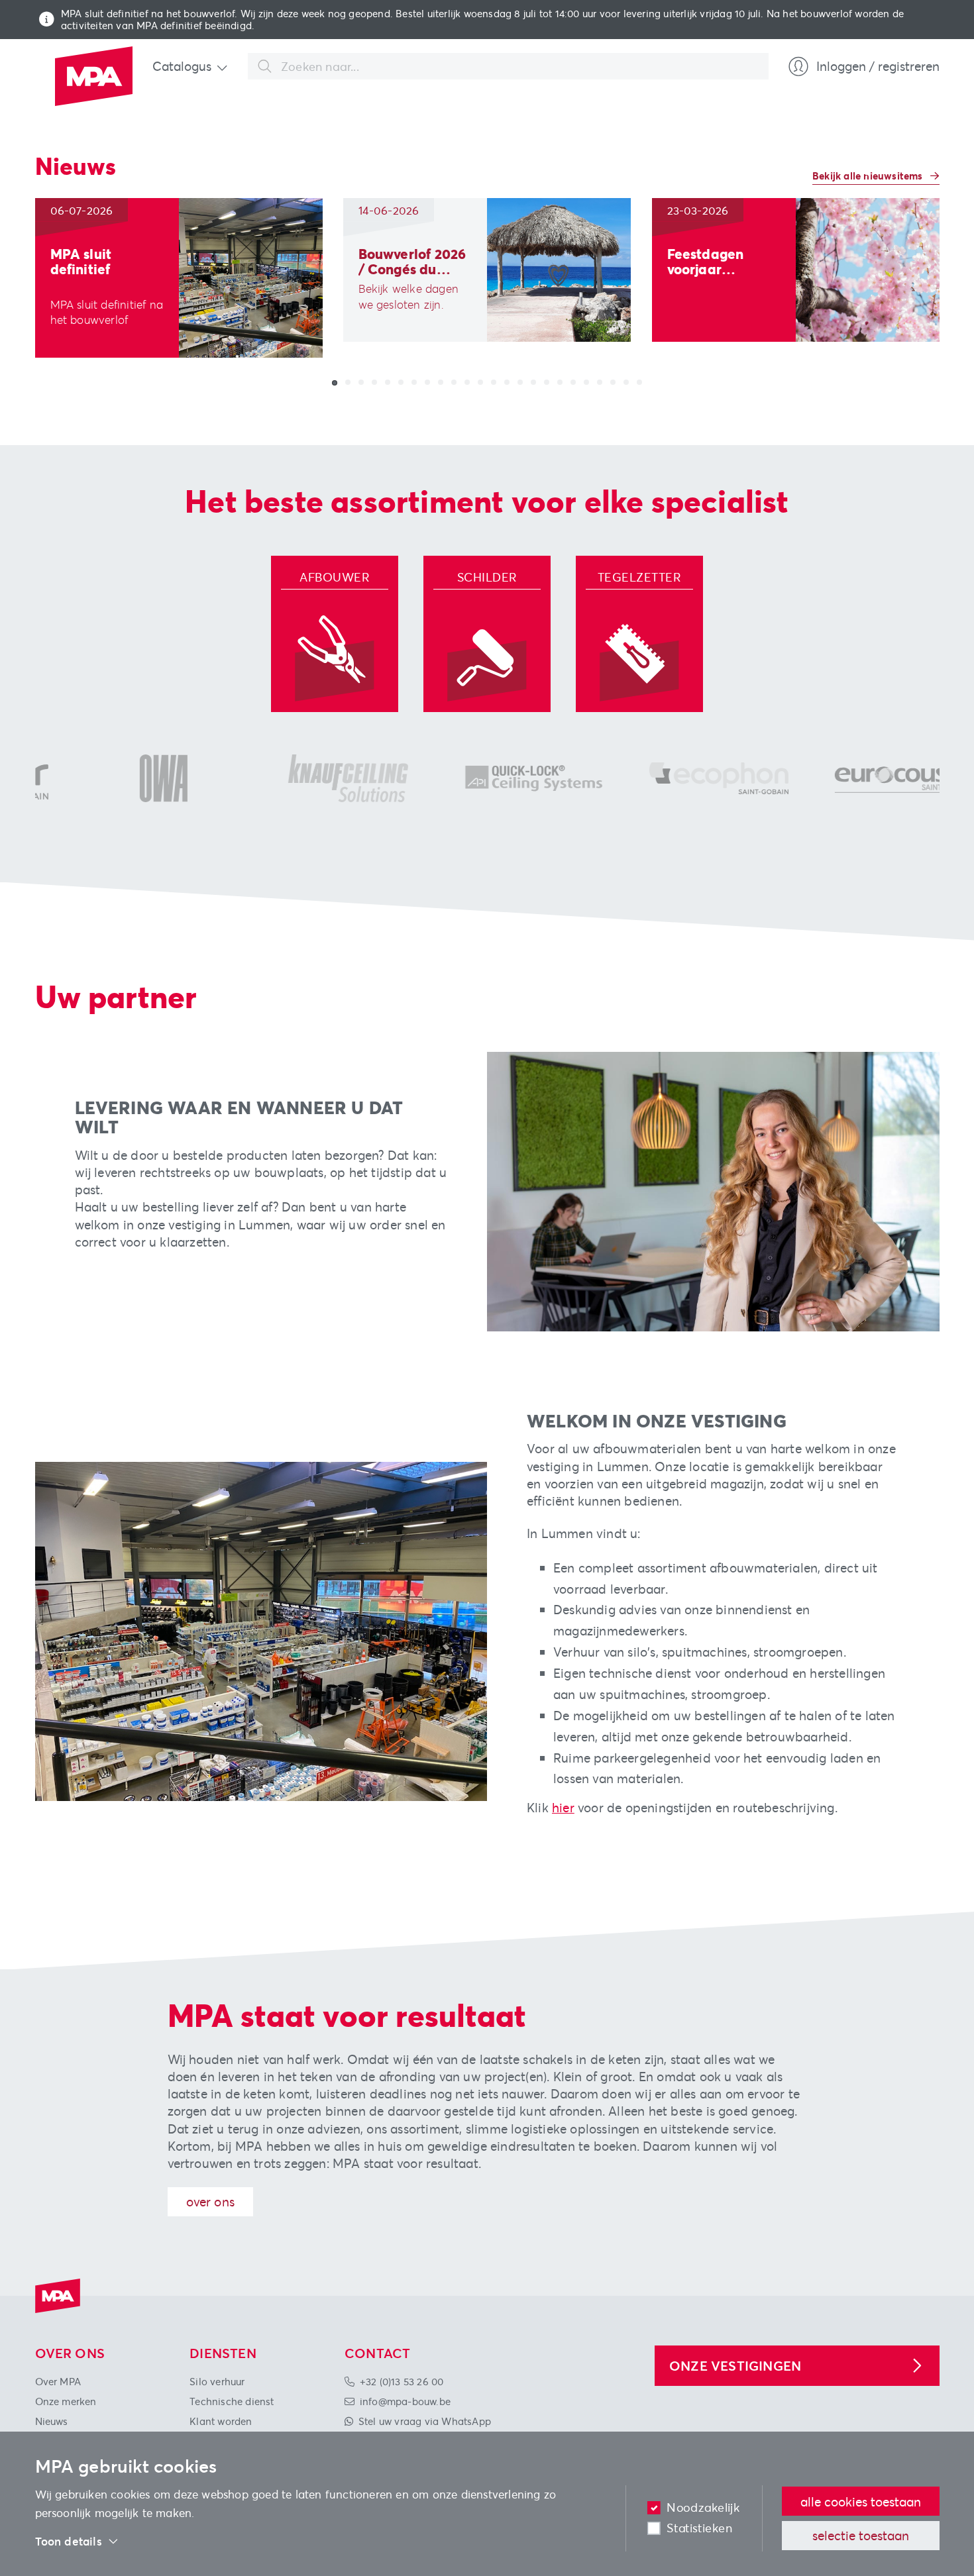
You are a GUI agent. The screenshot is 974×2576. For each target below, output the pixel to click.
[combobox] (508, 66)
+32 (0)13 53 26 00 (402, 2381)
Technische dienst (232, 2401)
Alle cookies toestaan (861, 2501)
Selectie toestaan (861, 2535)
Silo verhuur (217, 2381)
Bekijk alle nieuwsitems (869, 176)
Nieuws (52, 2421)
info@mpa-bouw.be (405, 2401)
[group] (179, 278)
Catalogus (182, 66)
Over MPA (58, 2381)
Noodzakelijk (703, 2507)
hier (563, 1807)
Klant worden (221, 2421)
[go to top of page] (943, 2475)
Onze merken (66, 2401)
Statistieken (699, 2528)
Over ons (211, 2201)
